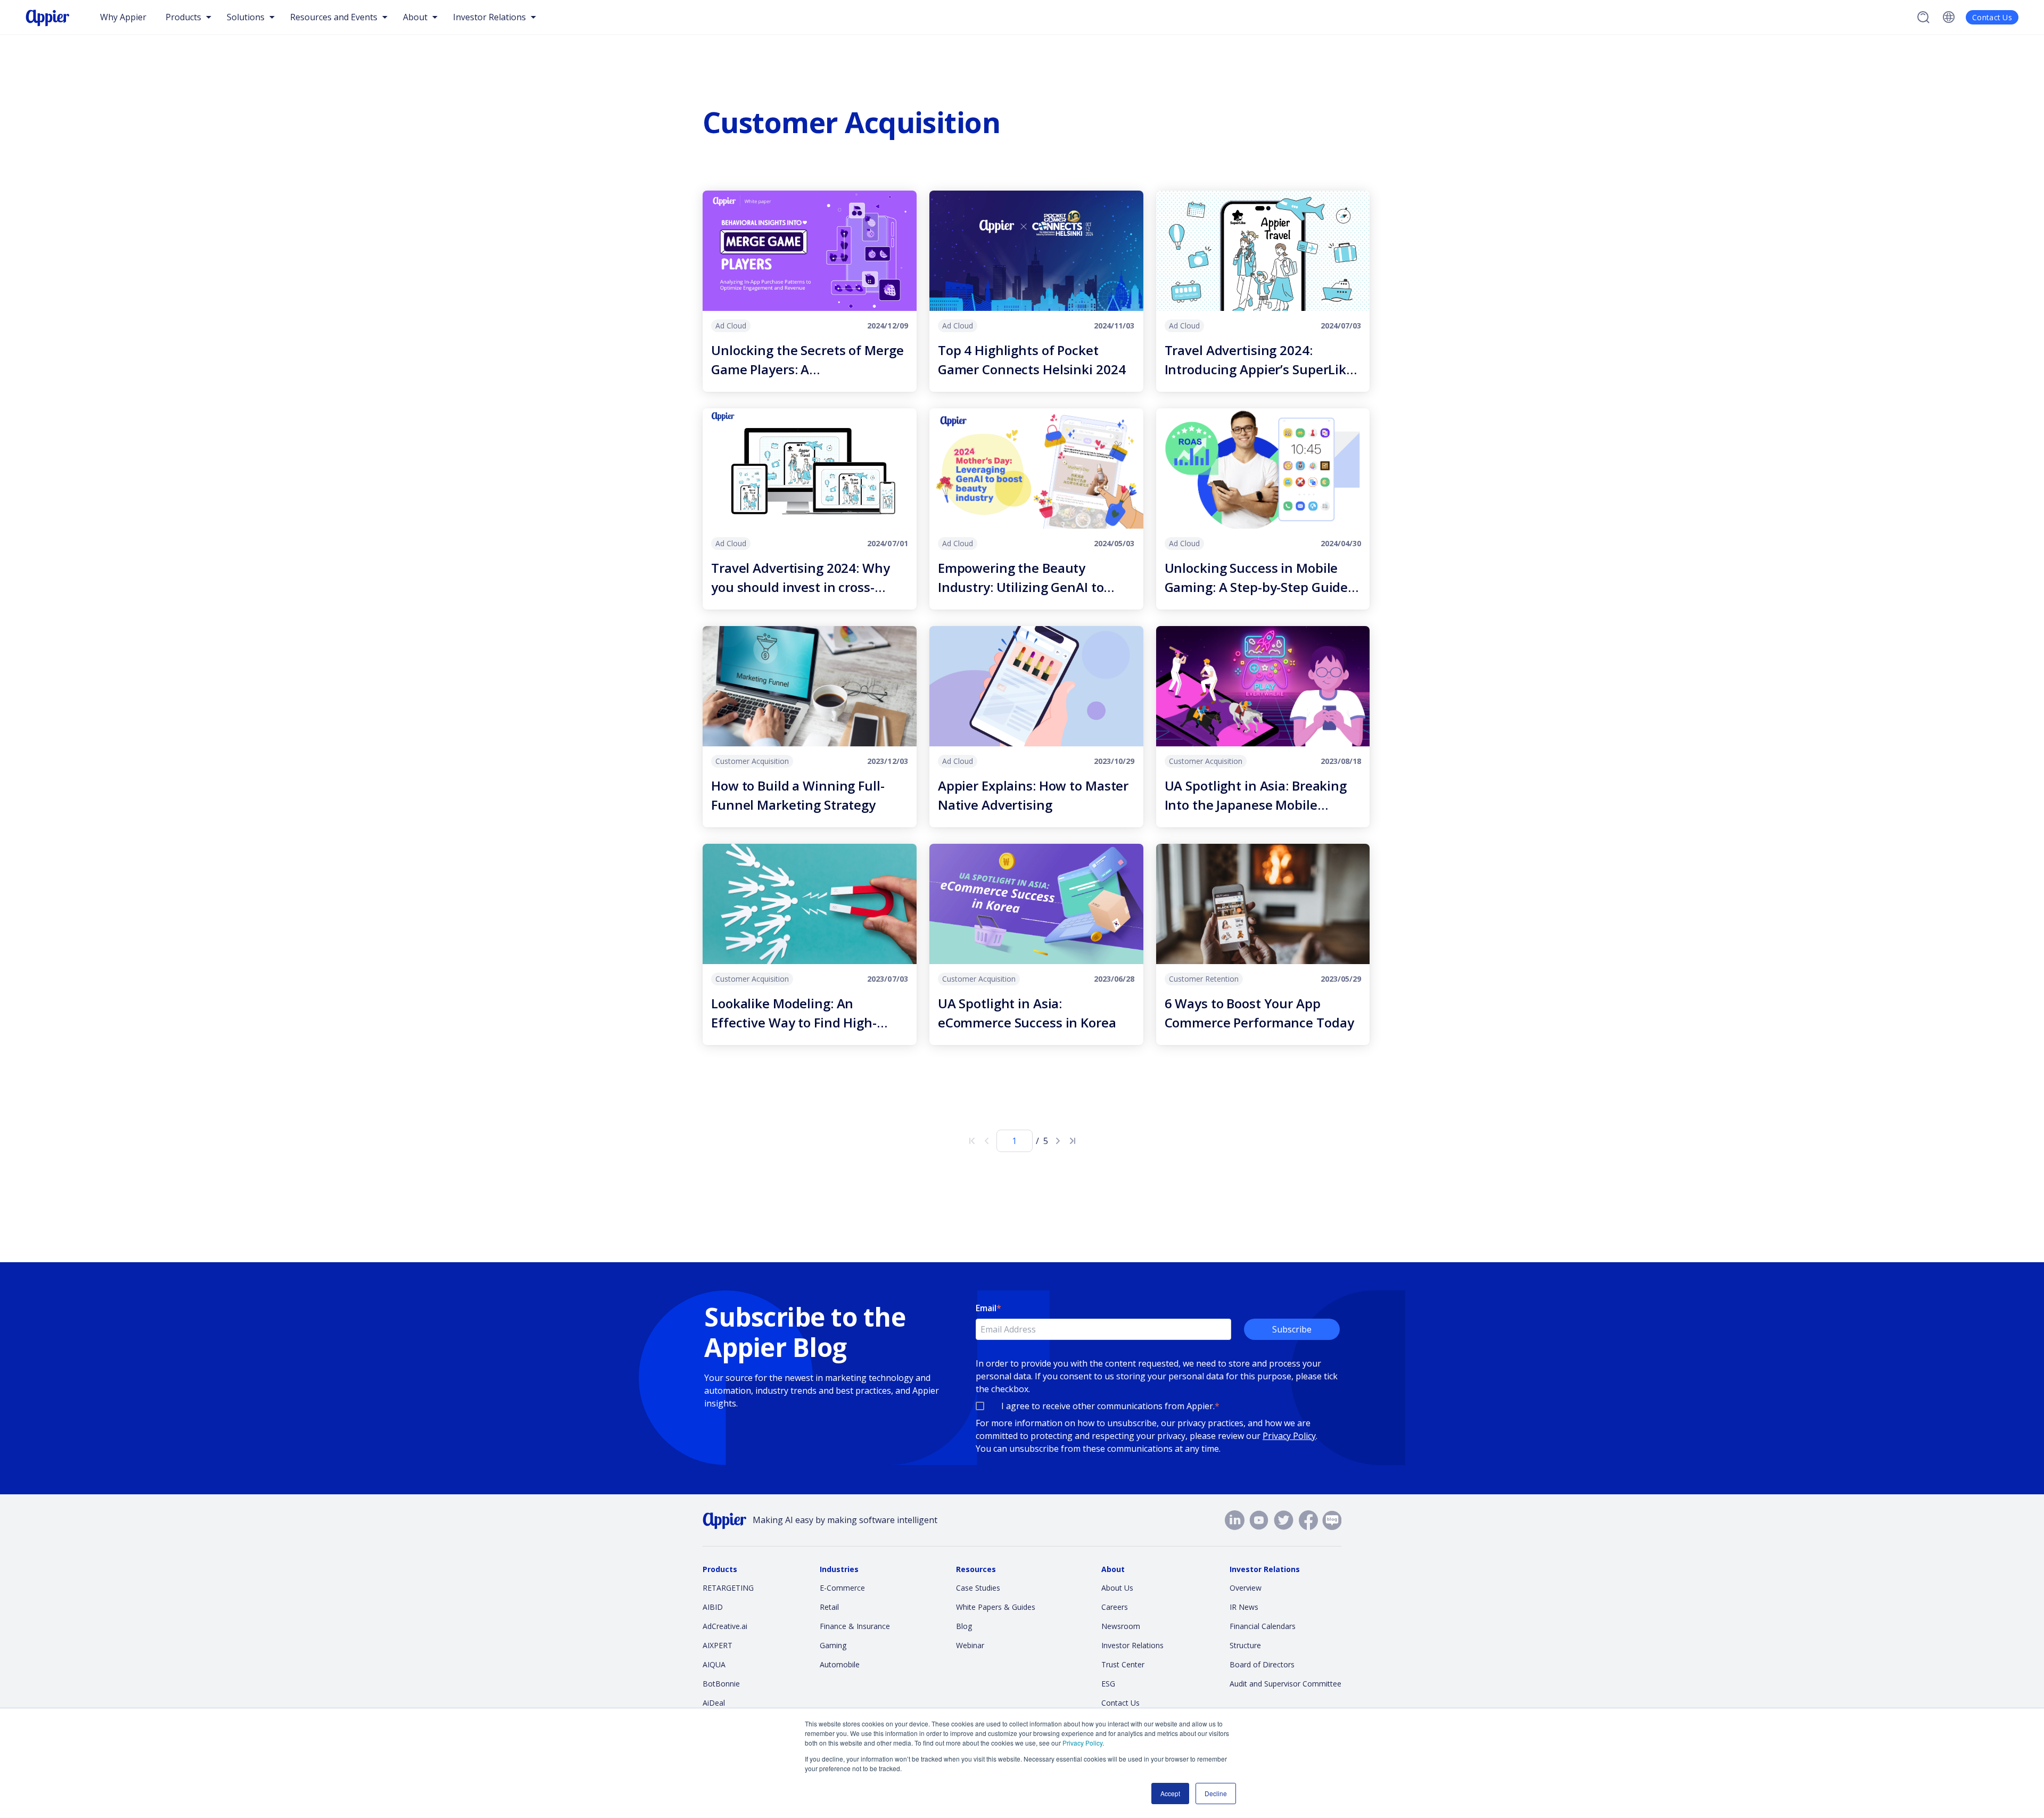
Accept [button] (1170, 1793)
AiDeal (714, 1703)
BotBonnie (721, 1684)
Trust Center (1123, 1664)
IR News (1244, 1607)
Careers (1115, 1607)
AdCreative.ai (725, 1626)
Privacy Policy (1082, 1743)
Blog (964, 1626)
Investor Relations (1132, 1645)
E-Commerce (842, 1588)
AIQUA (714, 1664)
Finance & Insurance (855, 1626)
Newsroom (1121, 1626)
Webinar (970, 1645)
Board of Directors (1262, 1664)
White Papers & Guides (996, 1607)
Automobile (840, 1664)
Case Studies (978, 1588)
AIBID (713, 1607)
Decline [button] (1216, 1793)
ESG (1108, 1684)
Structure (1245, 1645)
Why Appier (123, 17)
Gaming (833, 1645)
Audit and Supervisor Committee (1285, 1684)
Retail (829, 1607)
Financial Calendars (1263, 1626)
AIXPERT (718, 1645)
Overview (1246, 1588)
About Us (1117, 1588)
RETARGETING (728, 1588)
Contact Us (1992, 17)
